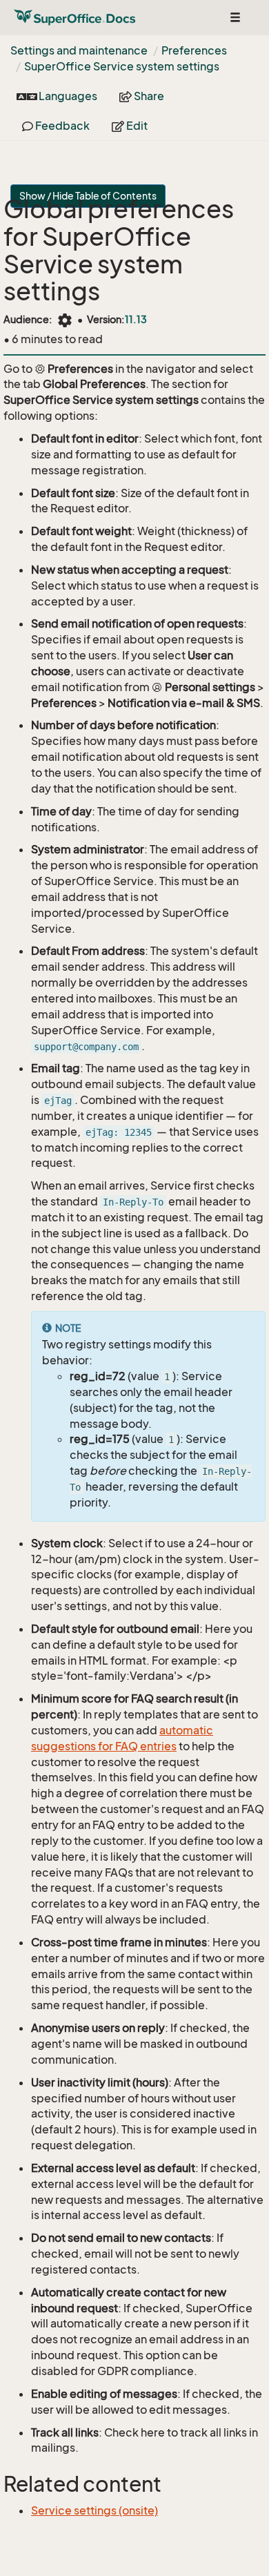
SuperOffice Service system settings (122, 66)
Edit (136, 126)
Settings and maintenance (79, 50)
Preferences (194, 50)
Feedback (61, 126)
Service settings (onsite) (94, 2510)
